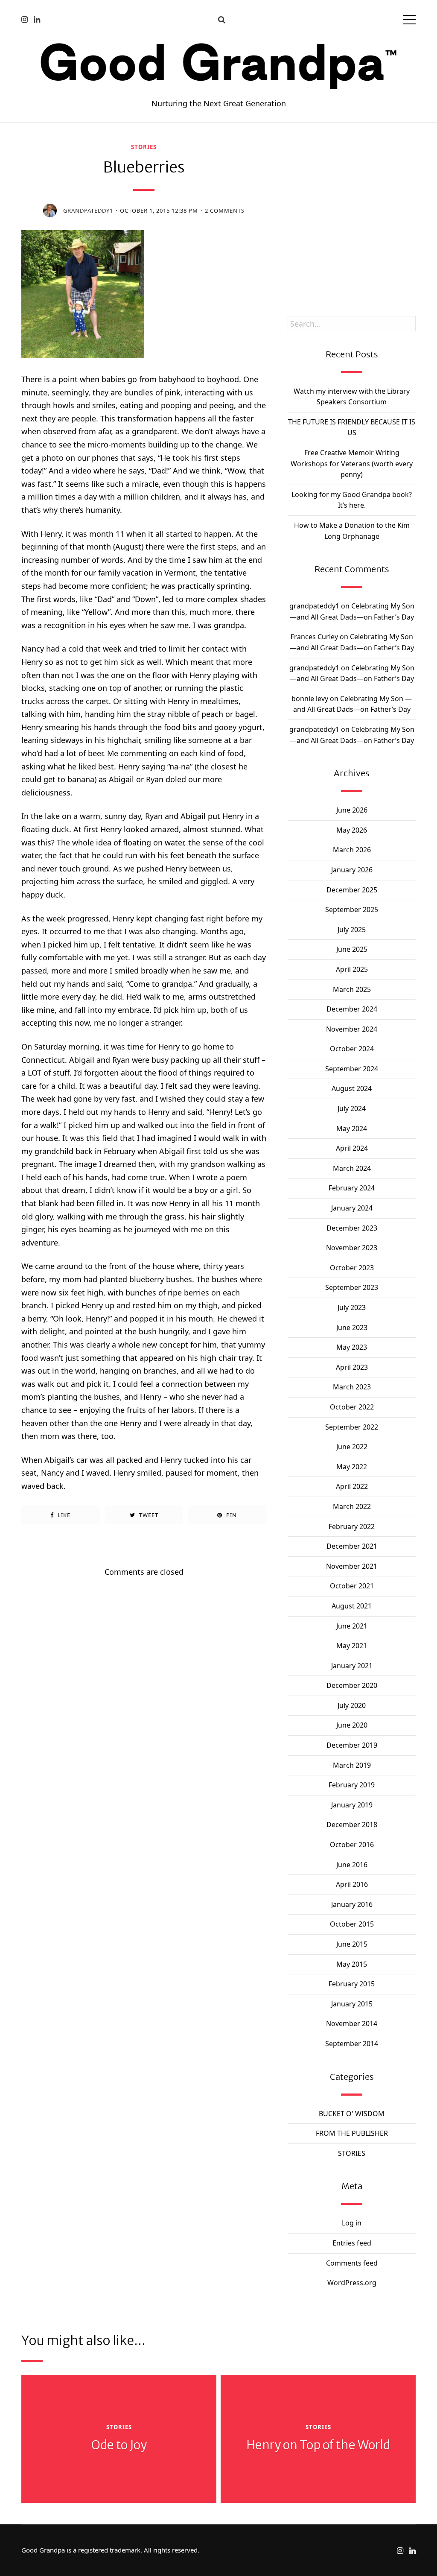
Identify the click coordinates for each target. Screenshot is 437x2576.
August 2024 (352, 1088)
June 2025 (352, 949)
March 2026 (352, 850)
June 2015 (352, 1944)
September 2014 (352, 2044)
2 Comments (225, 211)
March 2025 (352, 989)
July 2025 (352, 930)
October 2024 (352, 1049)
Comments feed (352, 2263)
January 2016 (352, 1904)
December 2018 (352, 1825)
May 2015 (352, 1964)
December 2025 (352, 890)
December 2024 (352, 1009)
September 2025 (352, 909)
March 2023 (352, 1387)
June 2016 (352, 1865)
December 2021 (352, 1546)
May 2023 (352, 1347)
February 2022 (352, 1526)
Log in (352, 2223)
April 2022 (352, 1486)
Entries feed (352, 2243)
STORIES (144, 147)
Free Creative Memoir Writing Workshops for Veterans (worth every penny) (352, 463)
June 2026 (352, 810)
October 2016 (352, 1845)
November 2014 (352, 2023)
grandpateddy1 (88, 211)
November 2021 (352, 1566)
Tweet (148, 1515)
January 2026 (352, 870)
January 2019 (352, 1805)
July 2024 (352, 1108)
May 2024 (352, 1129)
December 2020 (352, 1685)
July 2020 (352, 1705)
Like (63, 1515)
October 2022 (352, 1407)
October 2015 (352, 1924)
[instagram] (25, 19)
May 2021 (352, 1646)
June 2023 (352, 1327)
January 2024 (352, 1208)
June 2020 (352, 1725)
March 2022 (352, 1506)
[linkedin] (37, 19)
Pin (231, 1515)
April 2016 (352, 1884)
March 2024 (352, 1168)
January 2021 (352, 1666)
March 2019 (352, 1765)
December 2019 (352, 1745)
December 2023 (352, 1228)
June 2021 (352, 1626)
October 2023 (352, 1268)
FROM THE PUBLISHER (352, 2133)
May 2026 (352, 830)
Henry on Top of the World (318, 2445)
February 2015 (352, 1984)
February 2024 (352, 1188)
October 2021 (352, 1586)
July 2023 (352, 1307)
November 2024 (352, 1029)
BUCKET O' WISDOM (352, 2114)
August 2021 (352, 1606)
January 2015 (352, 2004)
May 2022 (352, 1467)
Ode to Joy (119, 2445)
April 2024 (352, 1148)
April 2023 (352, 1367)
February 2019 (352, 1785)
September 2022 (352, 1427)
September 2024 (352, 1069)
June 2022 (352, 1447)
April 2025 (352, 969)
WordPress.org (352, 2283)
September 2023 (352, 1287)
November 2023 (352, 1248)
